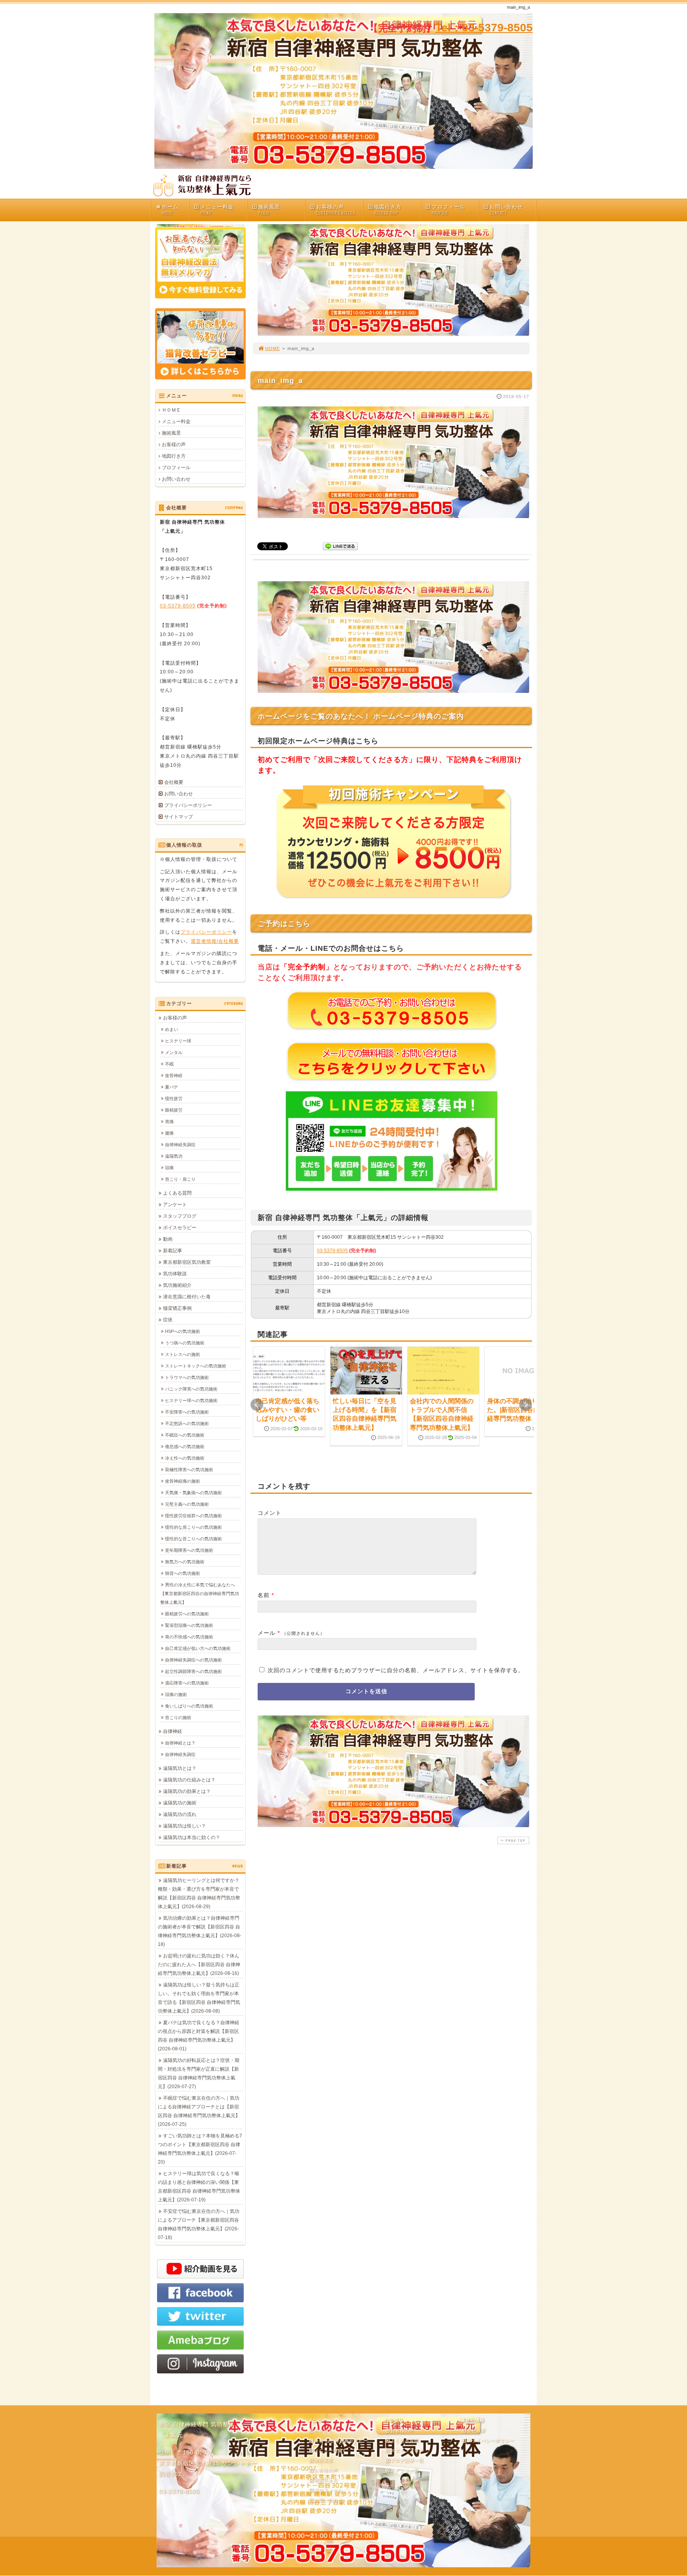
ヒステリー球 (178, 1041)
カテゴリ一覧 (405, 2470)
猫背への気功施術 (182, 1573)
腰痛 (169, 1133)
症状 (168, 1320)
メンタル (174, 1052)
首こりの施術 (178, 1717)
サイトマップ (179, 817)
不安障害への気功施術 (187, 1412)
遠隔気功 (174, 1156)
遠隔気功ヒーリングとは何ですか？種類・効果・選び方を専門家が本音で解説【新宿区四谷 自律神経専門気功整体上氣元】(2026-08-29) (199, 1893)
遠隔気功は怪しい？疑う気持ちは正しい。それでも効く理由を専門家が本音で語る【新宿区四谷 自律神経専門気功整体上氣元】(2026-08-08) (199, 1998)
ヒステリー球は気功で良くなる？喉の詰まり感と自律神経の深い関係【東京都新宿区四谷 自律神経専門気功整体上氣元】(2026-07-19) (199, 2187)
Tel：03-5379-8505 (484, 28)
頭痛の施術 (176, 1694)
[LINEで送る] (340, 546)
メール (267, 1633)
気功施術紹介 (177, 1285)
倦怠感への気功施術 (185, 1447)
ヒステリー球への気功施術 (191, 1400)
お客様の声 (336, 210)
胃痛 (169, 1122)
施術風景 (269, 210)
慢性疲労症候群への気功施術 (193, 1516)
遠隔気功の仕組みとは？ (189, 1780)
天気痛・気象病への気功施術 (193, 1493)
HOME (273, 348)
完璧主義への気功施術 (187, 1504)
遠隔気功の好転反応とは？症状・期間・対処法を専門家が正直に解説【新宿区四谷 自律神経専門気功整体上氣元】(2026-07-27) (199, 2073)
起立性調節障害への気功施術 (193, 1671)
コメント (270, 1513)
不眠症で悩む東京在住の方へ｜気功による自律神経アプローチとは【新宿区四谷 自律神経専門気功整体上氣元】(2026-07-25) (199, 2111)
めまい (172, 1029)
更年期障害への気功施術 (189, 1550)
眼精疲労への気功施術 (187, 1614)
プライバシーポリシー (188, 805)
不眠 (169, 1064)
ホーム (170, 210)
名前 (264, 1595)
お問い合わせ (506, 210)
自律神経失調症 (180, 1145)
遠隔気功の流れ (180, 1814)
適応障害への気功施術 (187, 1683)
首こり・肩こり (180, 1179)
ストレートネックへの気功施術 (196, 1366)
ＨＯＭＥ (171, 410)
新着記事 (173, 1251)
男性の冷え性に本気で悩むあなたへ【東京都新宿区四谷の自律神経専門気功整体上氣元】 (200, 1594)
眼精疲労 (174, 1110)
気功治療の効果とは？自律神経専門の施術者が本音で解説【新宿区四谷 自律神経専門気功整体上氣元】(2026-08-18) (200, 1931)
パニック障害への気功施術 (191, 1389)
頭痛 (169, 1168)
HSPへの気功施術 (182, 1331)
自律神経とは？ (180, 1743)
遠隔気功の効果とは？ (187, 1791)
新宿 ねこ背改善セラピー (341, 2441)
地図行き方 (388, 210)
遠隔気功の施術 (180, 1803)
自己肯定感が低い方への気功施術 (198, 1648)
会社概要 (174, 782)
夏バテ (172, 1087)
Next (526, 1405)
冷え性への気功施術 (185, 1458)
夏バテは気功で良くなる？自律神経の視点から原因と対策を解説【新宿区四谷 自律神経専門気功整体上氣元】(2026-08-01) (199, 2036)
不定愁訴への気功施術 (187, 1423)
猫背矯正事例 (177, 1308)
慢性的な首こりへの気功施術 (193, 1539)
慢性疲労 (174, 1098)
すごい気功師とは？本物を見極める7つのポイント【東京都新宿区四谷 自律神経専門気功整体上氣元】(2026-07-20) (200, 2149)
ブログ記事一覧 (407, 2460)
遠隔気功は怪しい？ (184, 1826)
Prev (257, 1405)
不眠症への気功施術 (185, 1435)
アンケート (175, 1205)
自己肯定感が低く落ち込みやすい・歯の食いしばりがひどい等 (287, 1410)
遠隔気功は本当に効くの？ (192, 1837)
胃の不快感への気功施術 (189, 1637)
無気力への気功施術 (185, 1562)
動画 (168, 1239)
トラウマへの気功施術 (187, 1377)
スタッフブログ (180, 1216)
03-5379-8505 (332, 1251)
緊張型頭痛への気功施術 (189, 1625)
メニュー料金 (217, 210)
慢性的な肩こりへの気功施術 (193, 1527)
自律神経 (173, 1731)
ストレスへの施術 (182, 1354)
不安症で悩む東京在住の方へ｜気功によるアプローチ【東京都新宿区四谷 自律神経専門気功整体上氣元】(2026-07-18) (199, 2224)
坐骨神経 (174, 1075)
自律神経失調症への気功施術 (193, 1660)
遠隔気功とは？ (180, 1768)
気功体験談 (175, 1274)
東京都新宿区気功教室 (187, 1262)
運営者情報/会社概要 (215, 941)
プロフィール (448, 210)
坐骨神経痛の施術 (182, 1481)
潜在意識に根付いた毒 (187, 1297)
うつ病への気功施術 (185, 1343)
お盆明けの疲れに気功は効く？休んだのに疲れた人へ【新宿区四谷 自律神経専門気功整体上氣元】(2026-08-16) (199, 1965)
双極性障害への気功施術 (189, 1470)
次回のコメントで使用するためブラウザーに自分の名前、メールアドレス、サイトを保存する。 (396, 1670)
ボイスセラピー (180, 1228)
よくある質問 (177, 1193)
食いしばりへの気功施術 (189, 1706)
